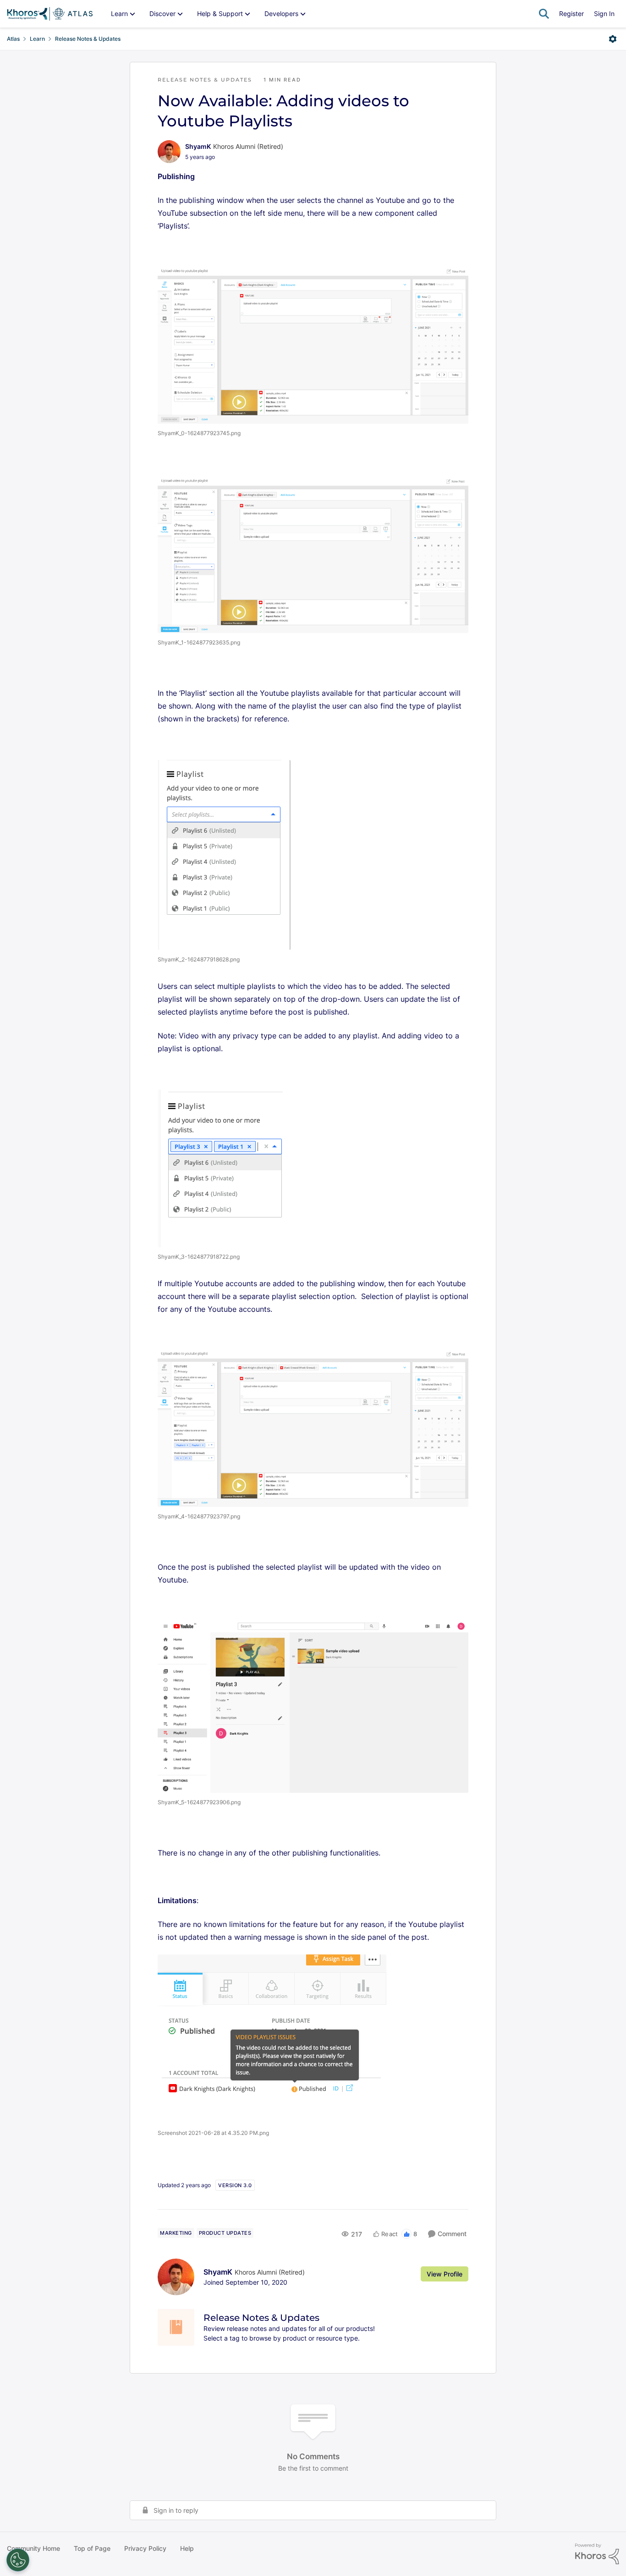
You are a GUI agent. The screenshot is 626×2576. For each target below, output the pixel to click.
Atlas (13, 39)
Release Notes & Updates (88, 39)
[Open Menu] (613, 39)
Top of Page (92, 2548)
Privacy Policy (145, 2548)
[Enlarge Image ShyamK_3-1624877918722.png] (224, 1168)
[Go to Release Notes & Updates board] (176, 2327)
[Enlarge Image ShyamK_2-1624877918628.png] (224, 855)
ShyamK (198, 146)
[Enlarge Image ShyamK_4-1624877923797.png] (313, 1428)
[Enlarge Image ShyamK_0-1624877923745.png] (313, 345)
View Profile (445, 2274)
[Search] (544, 14)
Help (187, 2548)
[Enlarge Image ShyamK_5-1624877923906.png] (313, 1707)
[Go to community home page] (50, 14)
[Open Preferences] (18, 2560)
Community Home (33, 2548)
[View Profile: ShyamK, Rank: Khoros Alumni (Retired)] (169, 152)
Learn (37, 39)
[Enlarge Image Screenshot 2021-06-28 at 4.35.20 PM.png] (272, 2039)
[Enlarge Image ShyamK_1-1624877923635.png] (313, 555)
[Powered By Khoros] (597, 2554)
